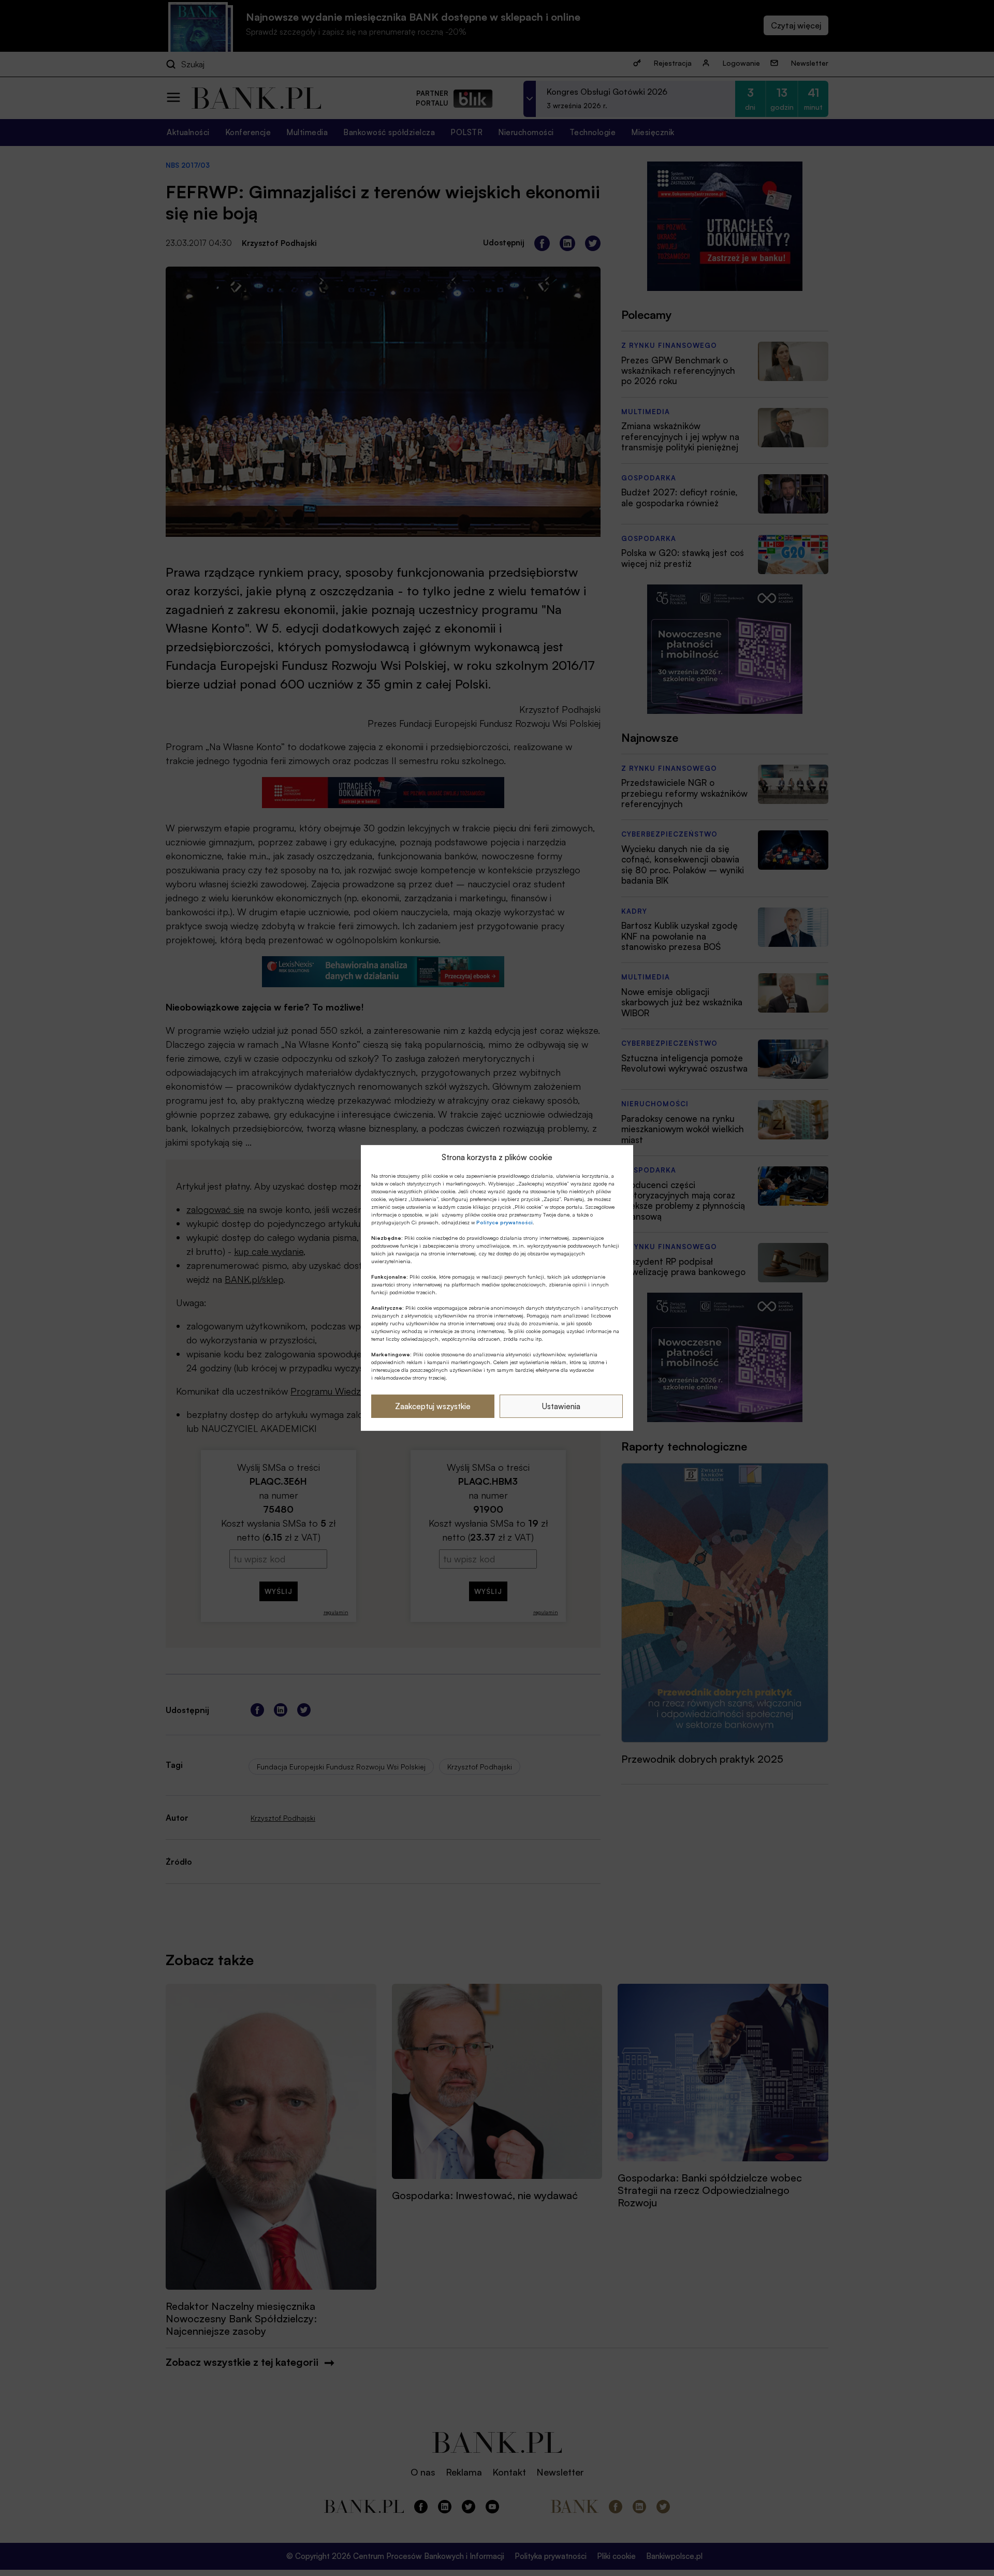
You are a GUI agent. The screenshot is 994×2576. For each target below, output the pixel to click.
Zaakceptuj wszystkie (433, 1406)
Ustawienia (561, 1406)
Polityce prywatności (505, 1222)
